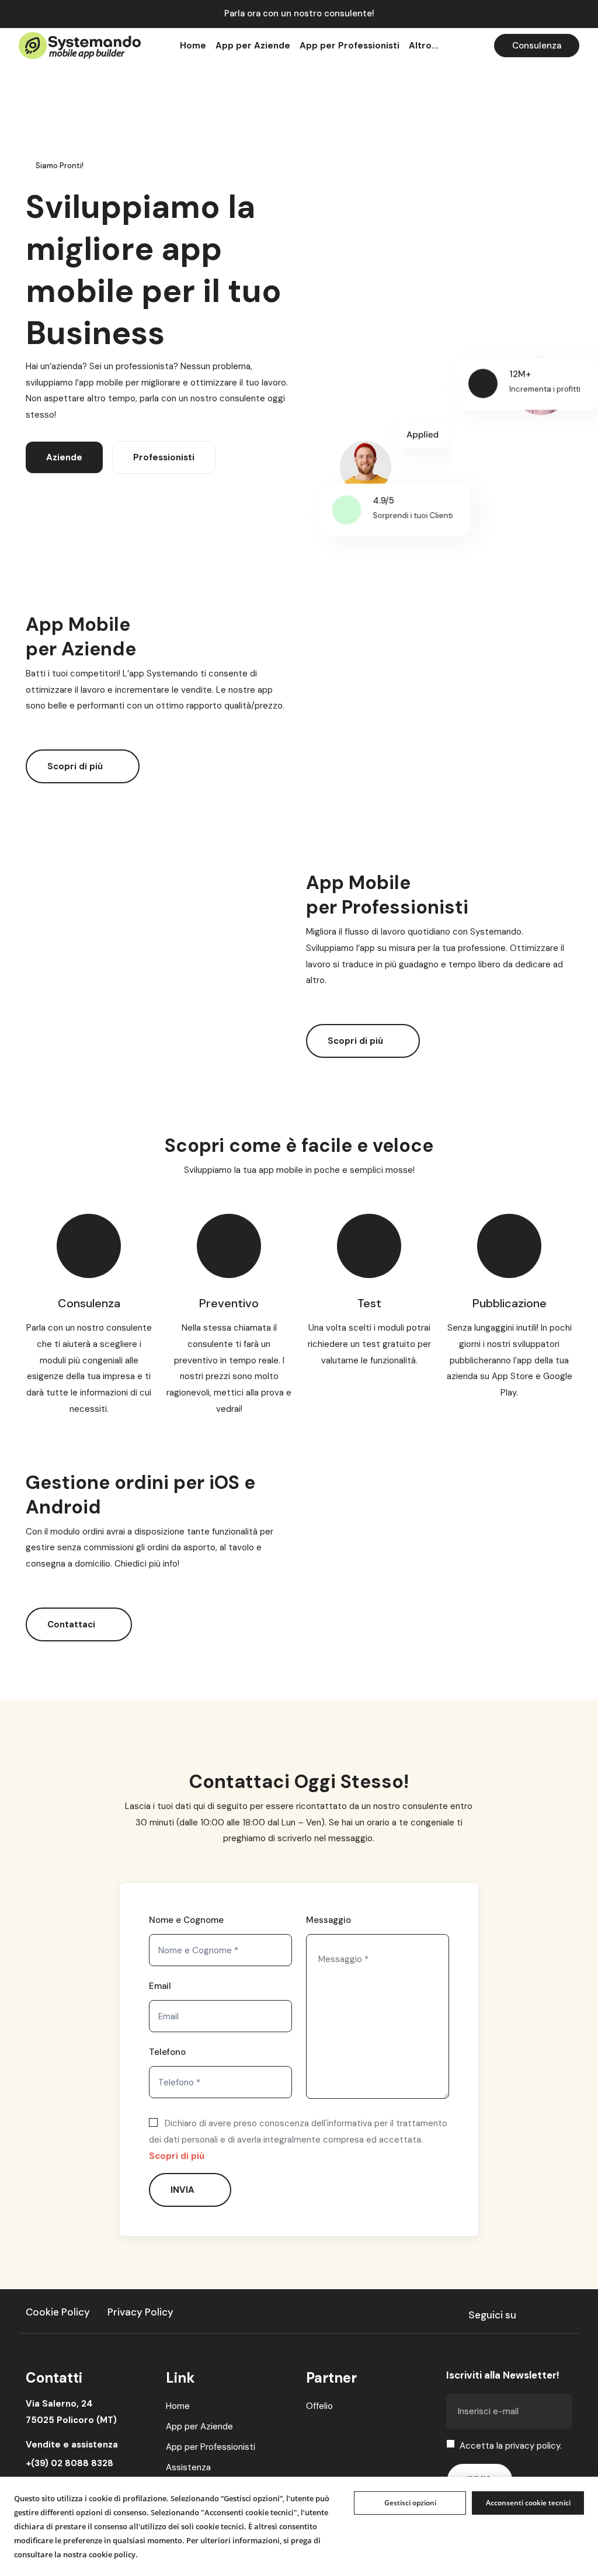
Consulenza (537, 46)
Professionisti (164, 457)
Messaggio (328, 1920)
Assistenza (188, 2467)
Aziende (64, 457)
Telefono (167, 2052)
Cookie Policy (58, 2312)
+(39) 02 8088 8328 (69, 2463)
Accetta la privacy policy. (511, 2446)
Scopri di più (76, 766)
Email (160, 1986)
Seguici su (492, 2315)
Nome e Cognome (186, 1920)
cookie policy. (113, 2554)
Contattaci (72, 1624)
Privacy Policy (140, 2312)
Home (178, 2406)
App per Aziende (199, 2426)
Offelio (319, 2406)
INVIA (184, 2190)
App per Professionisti (211, 2447)
